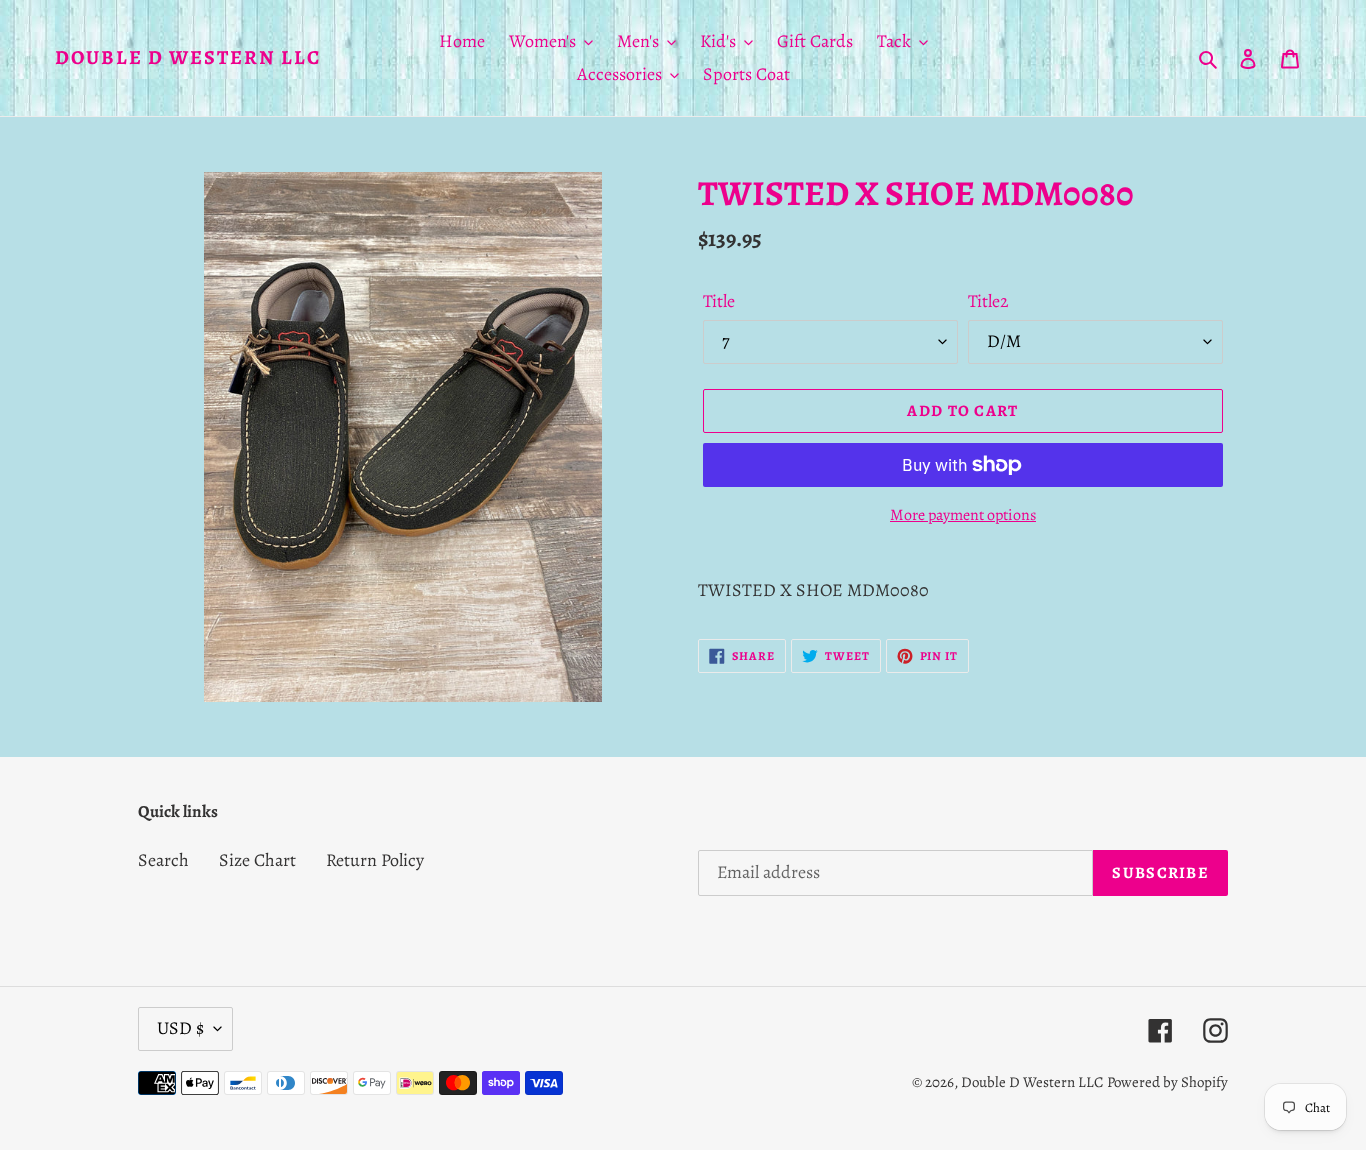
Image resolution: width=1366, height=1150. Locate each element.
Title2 (988, 301)
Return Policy (375, 860)
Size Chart (257, 860)
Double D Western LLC (188, 58)
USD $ (180, 1028)
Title (719, 301)
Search (163, 860)
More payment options (963, 515)
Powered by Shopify (1167, 1082)
